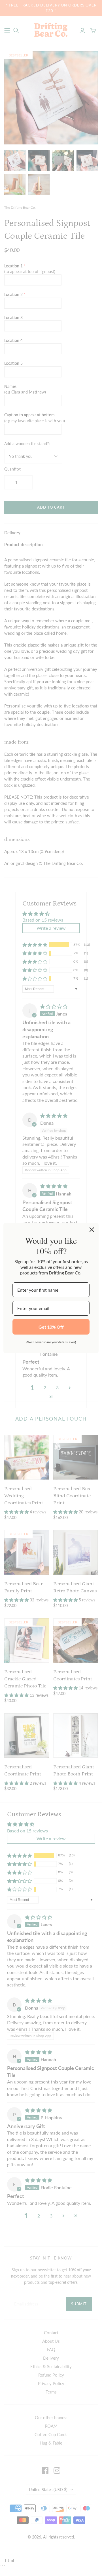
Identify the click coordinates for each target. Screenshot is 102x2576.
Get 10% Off (51, 1327)
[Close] (92, 1230)
